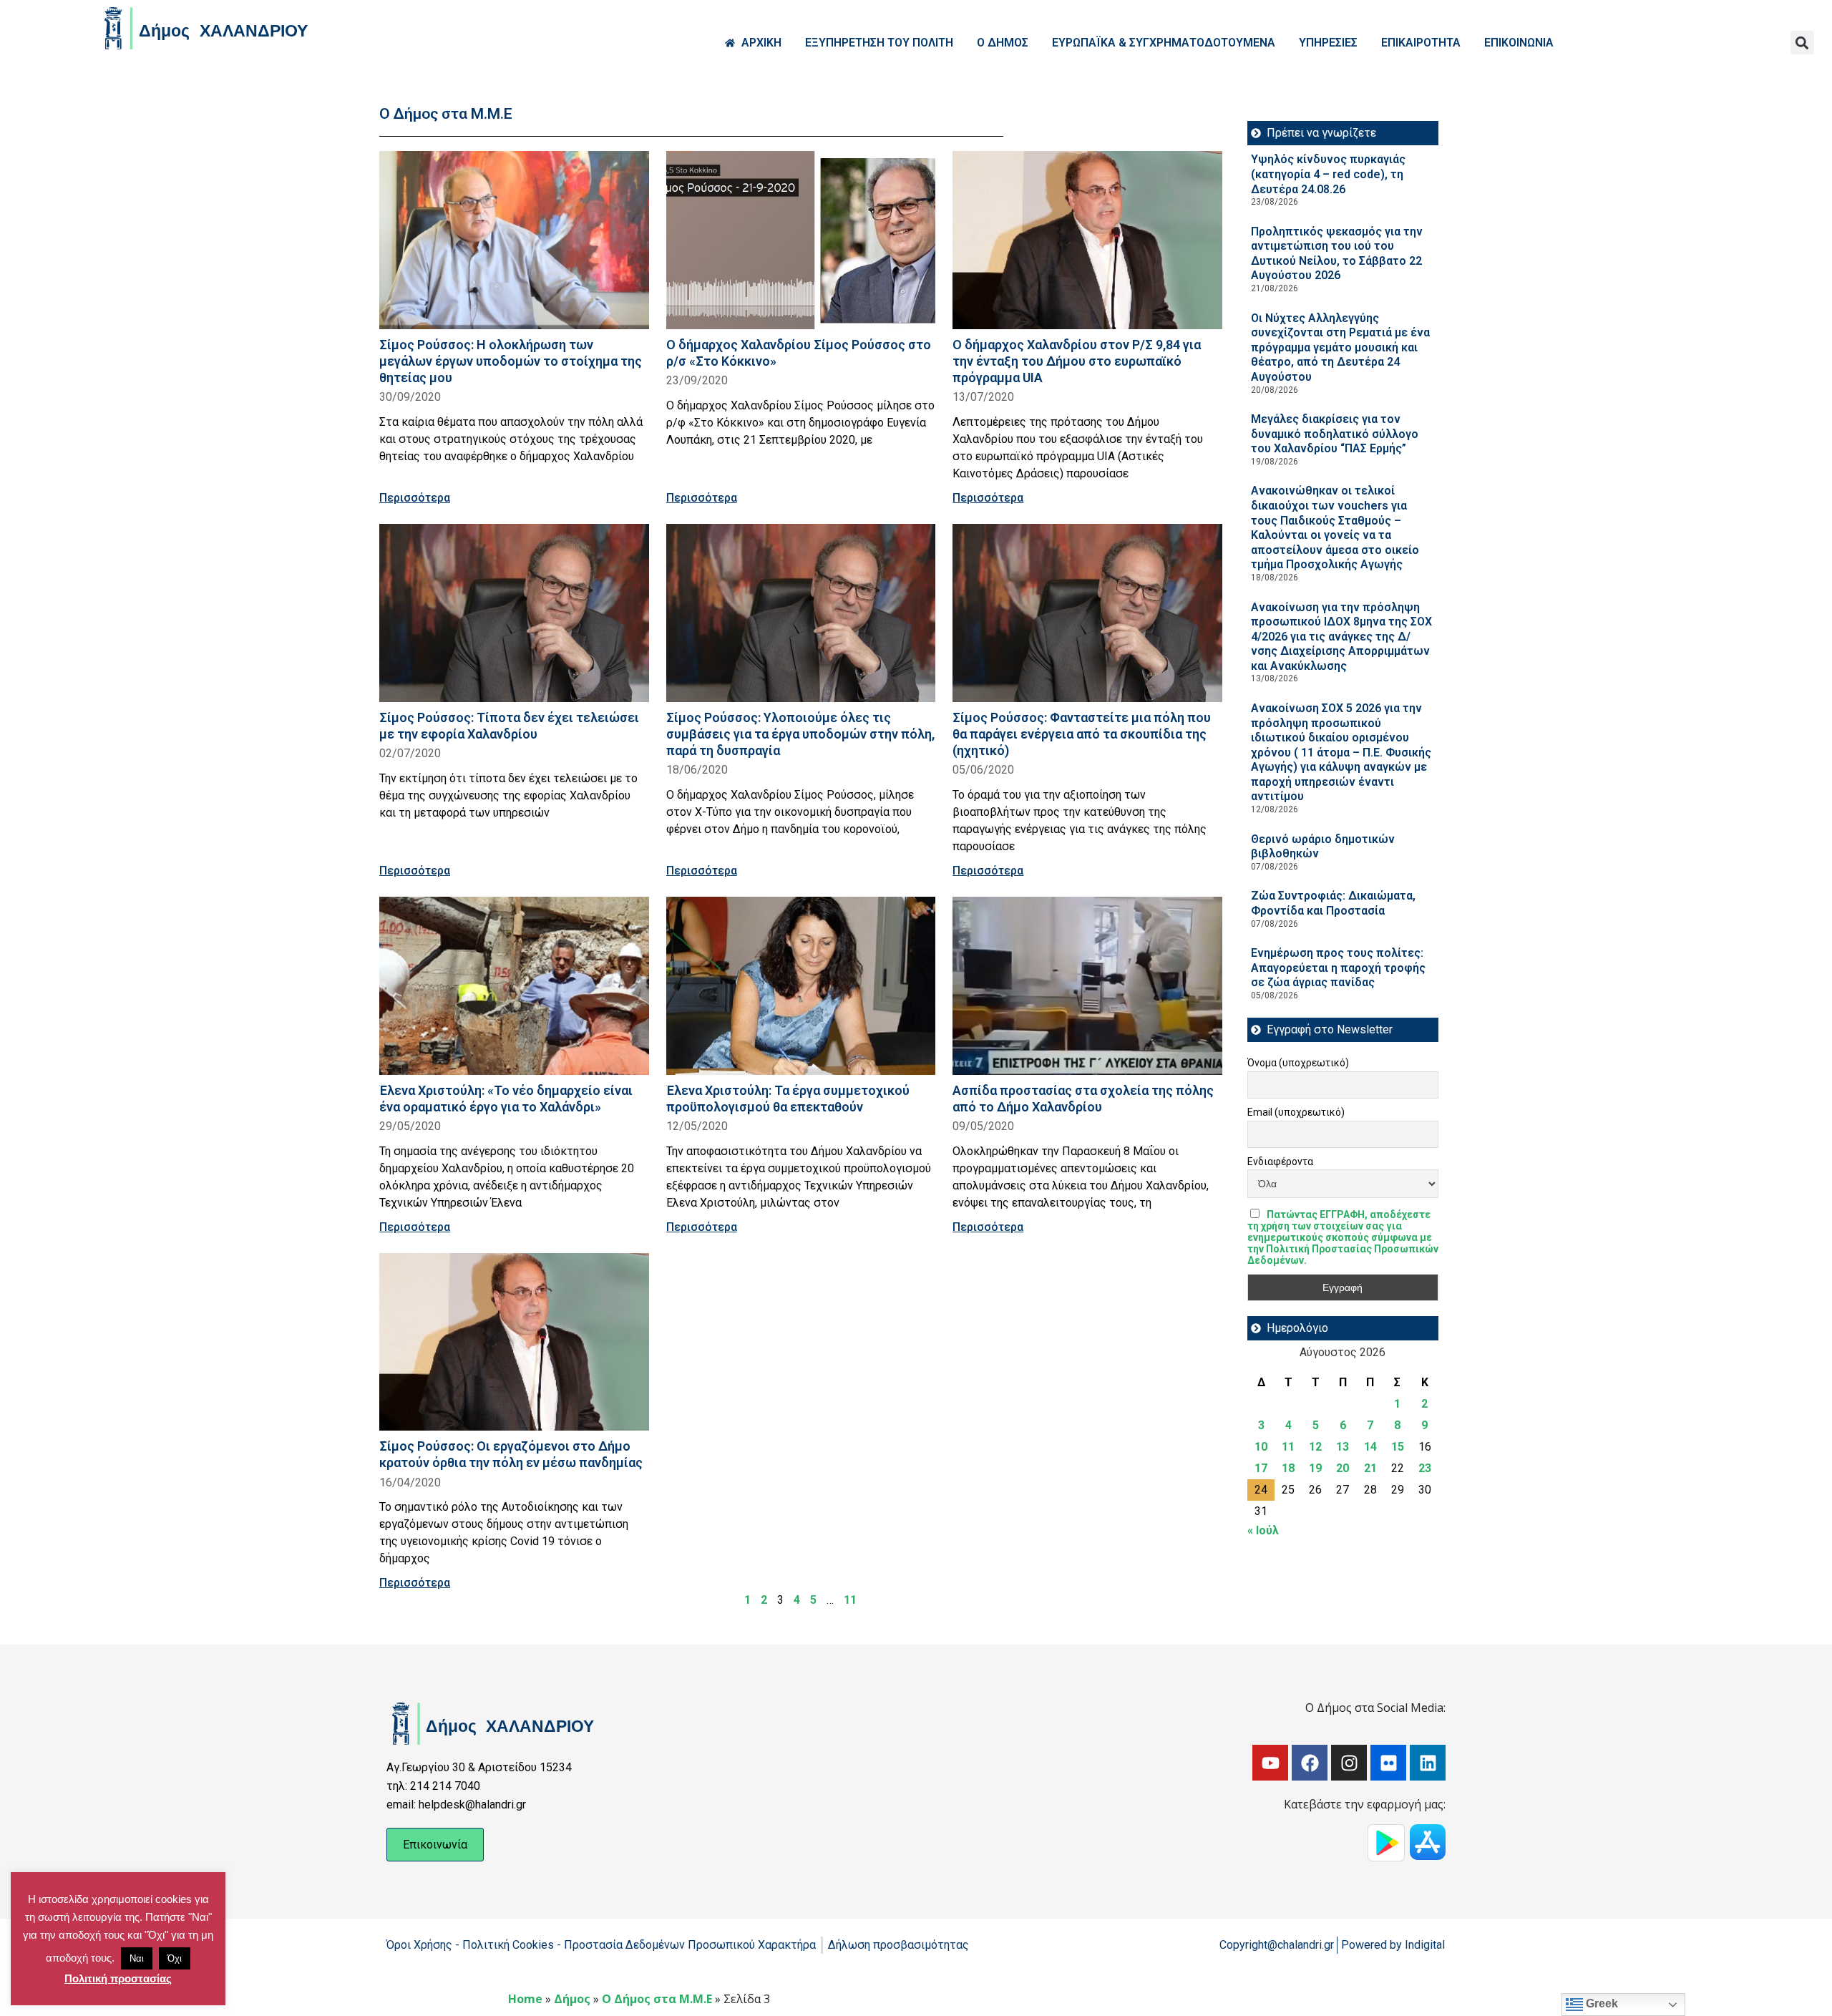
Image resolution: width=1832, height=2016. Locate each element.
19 (1315, 1468)
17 (1261, 1468)
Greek (1600, 2003)
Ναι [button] (137, 1958)
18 (1288, 1468)
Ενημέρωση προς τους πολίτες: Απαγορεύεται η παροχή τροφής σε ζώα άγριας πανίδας (1338, 968)
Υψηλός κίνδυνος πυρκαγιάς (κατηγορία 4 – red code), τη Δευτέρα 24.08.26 (1328, 174)
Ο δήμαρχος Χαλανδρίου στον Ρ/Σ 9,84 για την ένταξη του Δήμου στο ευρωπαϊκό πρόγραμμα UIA (1077, 361)
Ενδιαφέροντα (1280, 1162)
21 (1370, 1468)
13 (1343, 1447)
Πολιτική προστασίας (118, 1978)
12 (1315, 1447)
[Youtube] (1270, 1763)
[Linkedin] (1428, 1763)
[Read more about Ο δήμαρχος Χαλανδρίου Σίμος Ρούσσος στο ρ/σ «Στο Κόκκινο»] (801, 240)
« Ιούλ (1263, 1530)
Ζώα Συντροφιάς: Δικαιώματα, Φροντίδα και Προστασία (1333, 903)
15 (1398, 1447)
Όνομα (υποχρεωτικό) (1298, 1063)
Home (525, 1999)
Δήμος (572, 1999)
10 (1261, 1447)
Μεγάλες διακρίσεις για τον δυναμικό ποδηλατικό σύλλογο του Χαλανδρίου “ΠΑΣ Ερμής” (1335, 434)
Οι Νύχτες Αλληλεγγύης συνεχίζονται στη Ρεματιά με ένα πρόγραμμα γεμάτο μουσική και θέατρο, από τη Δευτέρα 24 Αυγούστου (1340, 347)
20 (1343, 1468)
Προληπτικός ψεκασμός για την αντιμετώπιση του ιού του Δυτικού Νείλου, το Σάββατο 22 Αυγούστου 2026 (1337, 254)
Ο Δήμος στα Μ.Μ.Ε (657, 1999)
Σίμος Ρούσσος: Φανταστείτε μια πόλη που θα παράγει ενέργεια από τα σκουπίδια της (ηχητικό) (1082, 734)
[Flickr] (1388, 1763)
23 (1425, 1468)
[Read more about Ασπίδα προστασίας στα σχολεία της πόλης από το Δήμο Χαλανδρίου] (1087, 986)
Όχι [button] (175, 1958)
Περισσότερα (415, 498)
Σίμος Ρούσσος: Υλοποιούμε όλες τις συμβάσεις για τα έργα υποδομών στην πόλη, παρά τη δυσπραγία (800, 734)
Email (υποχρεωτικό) (1296, 1112)
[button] (1802, 43)
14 (1370, 1447)
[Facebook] (1310, 1763)
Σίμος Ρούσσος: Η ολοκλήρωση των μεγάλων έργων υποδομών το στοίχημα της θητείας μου (511, 361)
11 (850, 1600)
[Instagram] (1349, 1763)
